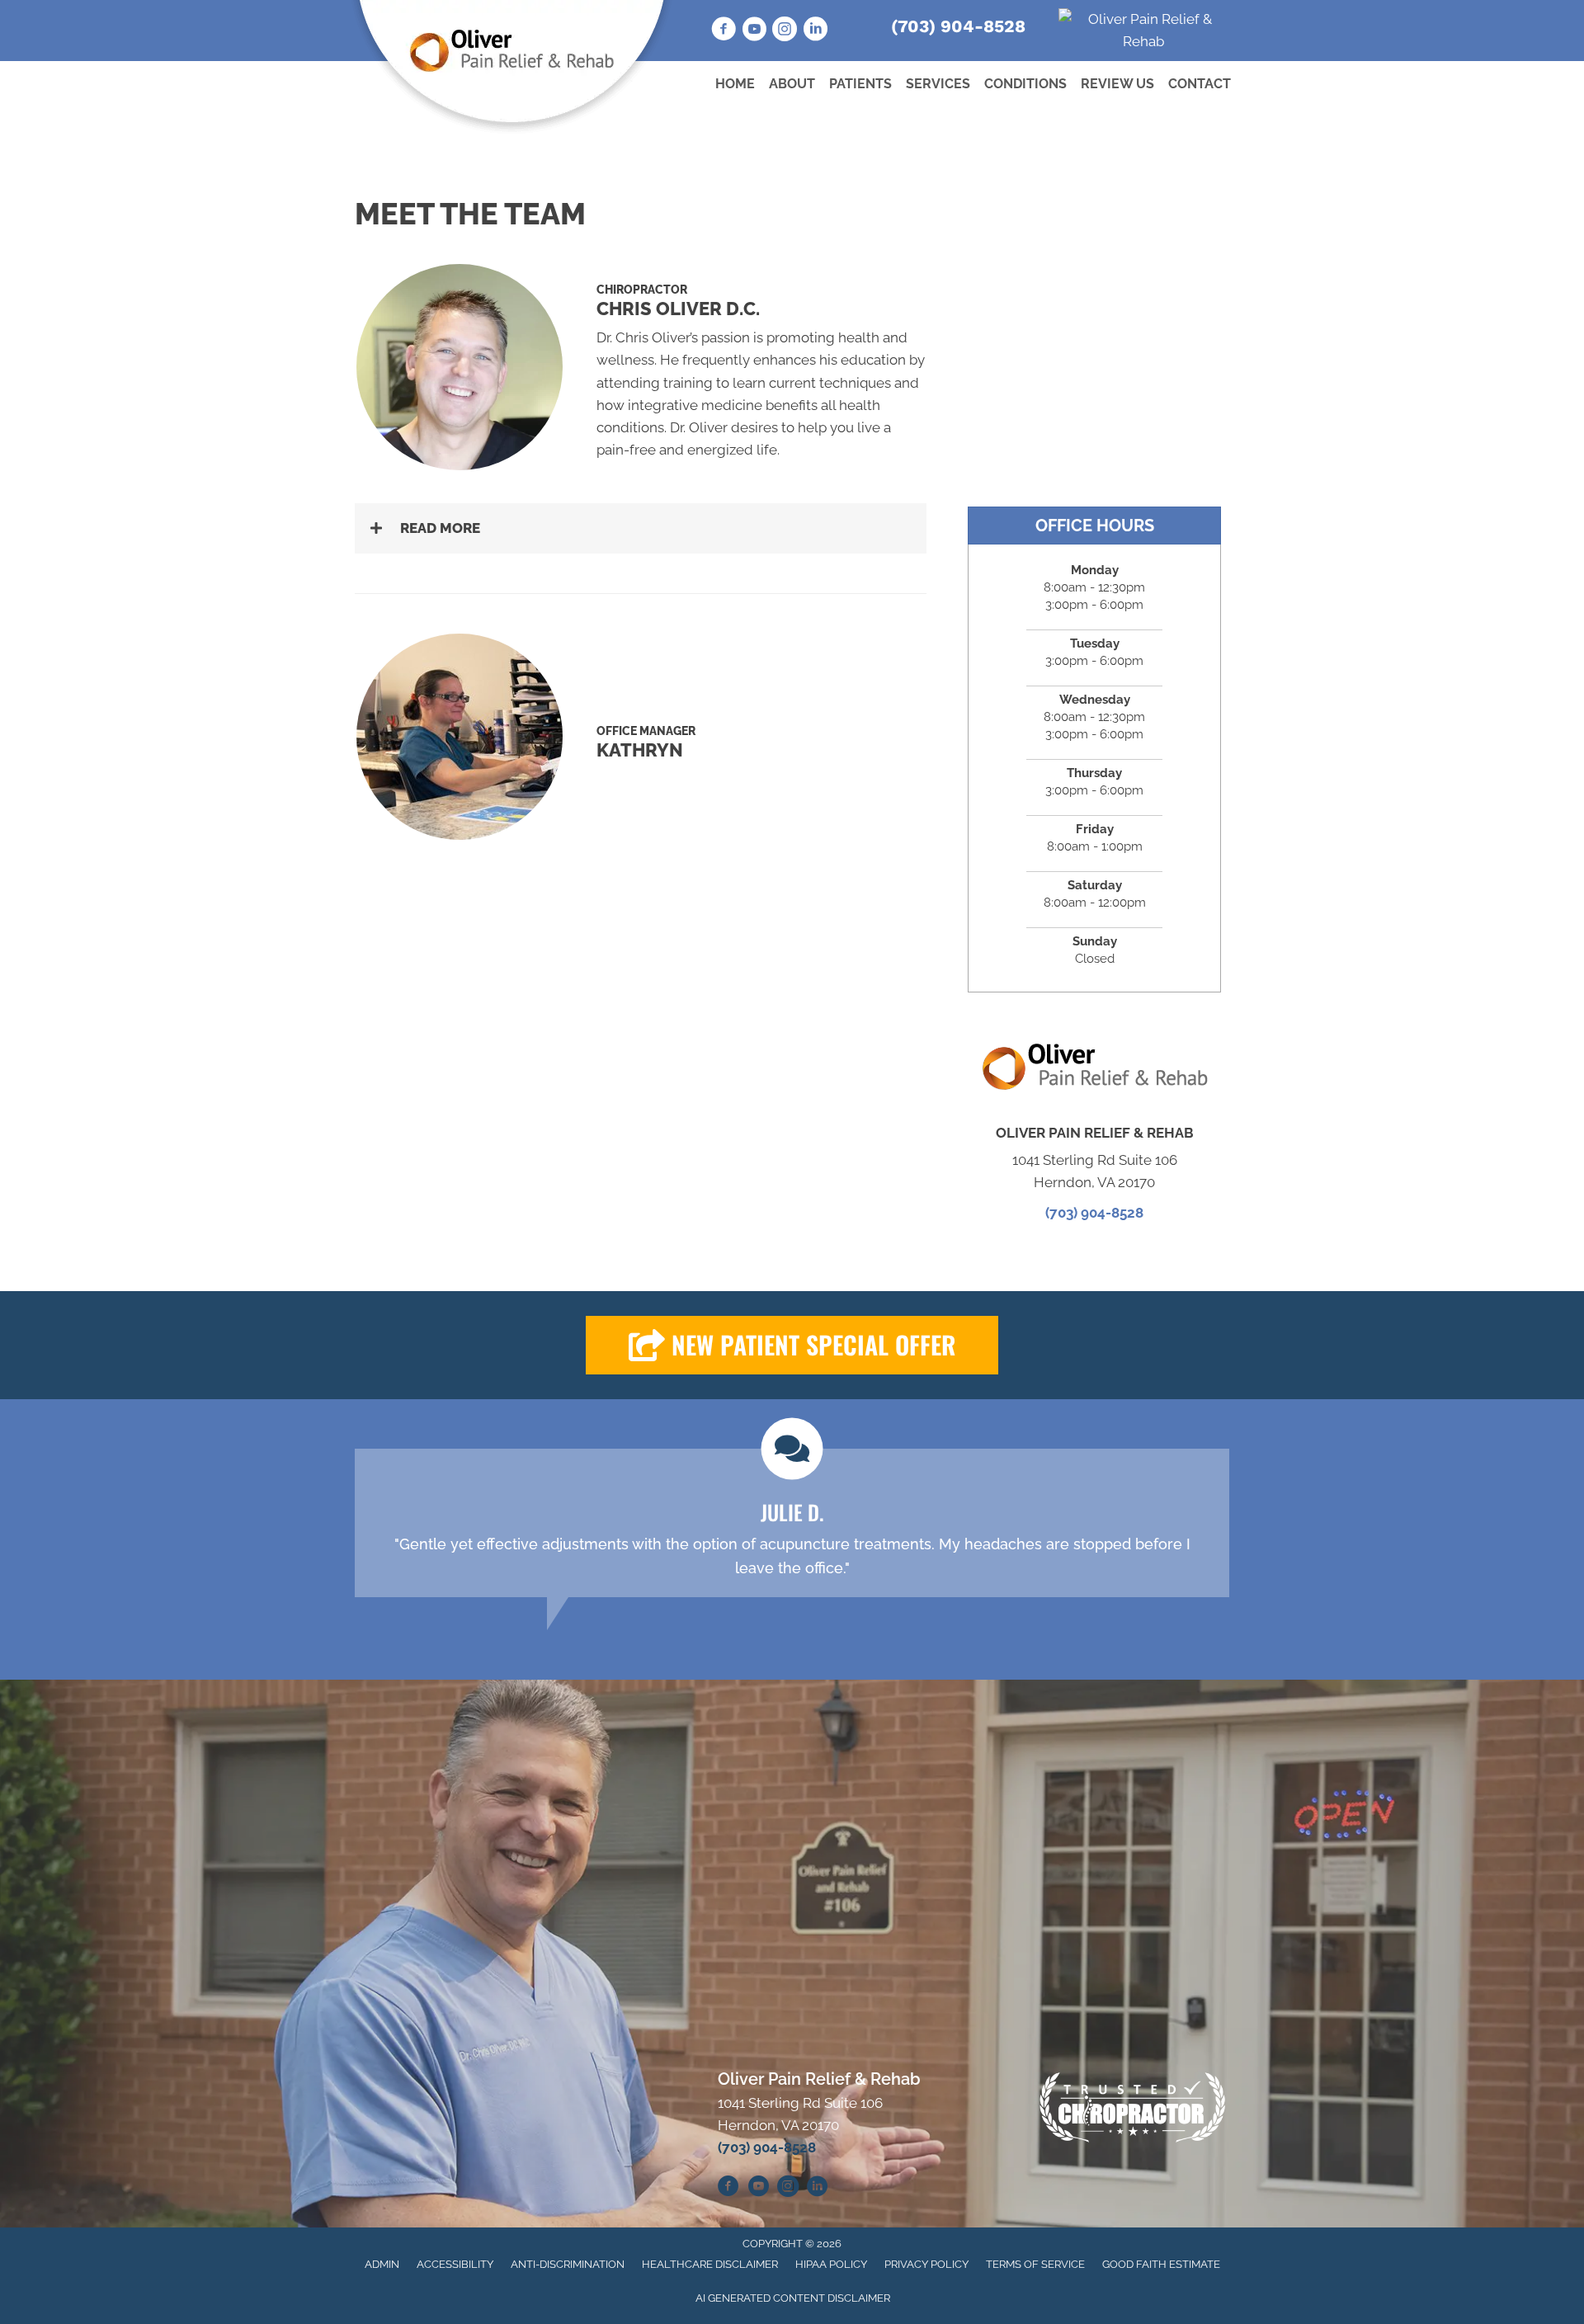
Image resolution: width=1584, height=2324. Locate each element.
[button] (641, 528)
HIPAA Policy (831, 2264)
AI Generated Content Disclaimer (793, 2298)
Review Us (1117, 84)
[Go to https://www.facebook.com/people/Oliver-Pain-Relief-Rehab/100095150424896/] (724, 31)
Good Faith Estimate (1161, 2264)
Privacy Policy (926, 2264)
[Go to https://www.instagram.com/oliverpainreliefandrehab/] (785, 31)
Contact (1200, 84)
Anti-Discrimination (568, 2264)
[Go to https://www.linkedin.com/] (815, 31)
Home (735, 84)
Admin (382, 2264)
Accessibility (455, 2264)
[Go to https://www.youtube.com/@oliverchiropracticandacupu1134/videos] (754, 31)
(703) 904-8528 (958, 26)
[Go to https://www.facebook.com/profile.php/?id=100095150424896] (728, 2189)
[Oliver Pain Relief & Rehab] (1144, 30)
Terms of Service (1035, 2264)
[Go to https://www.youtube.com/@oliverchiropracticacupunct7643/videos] (758, 2189)
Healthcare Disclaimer (710, 2264)
